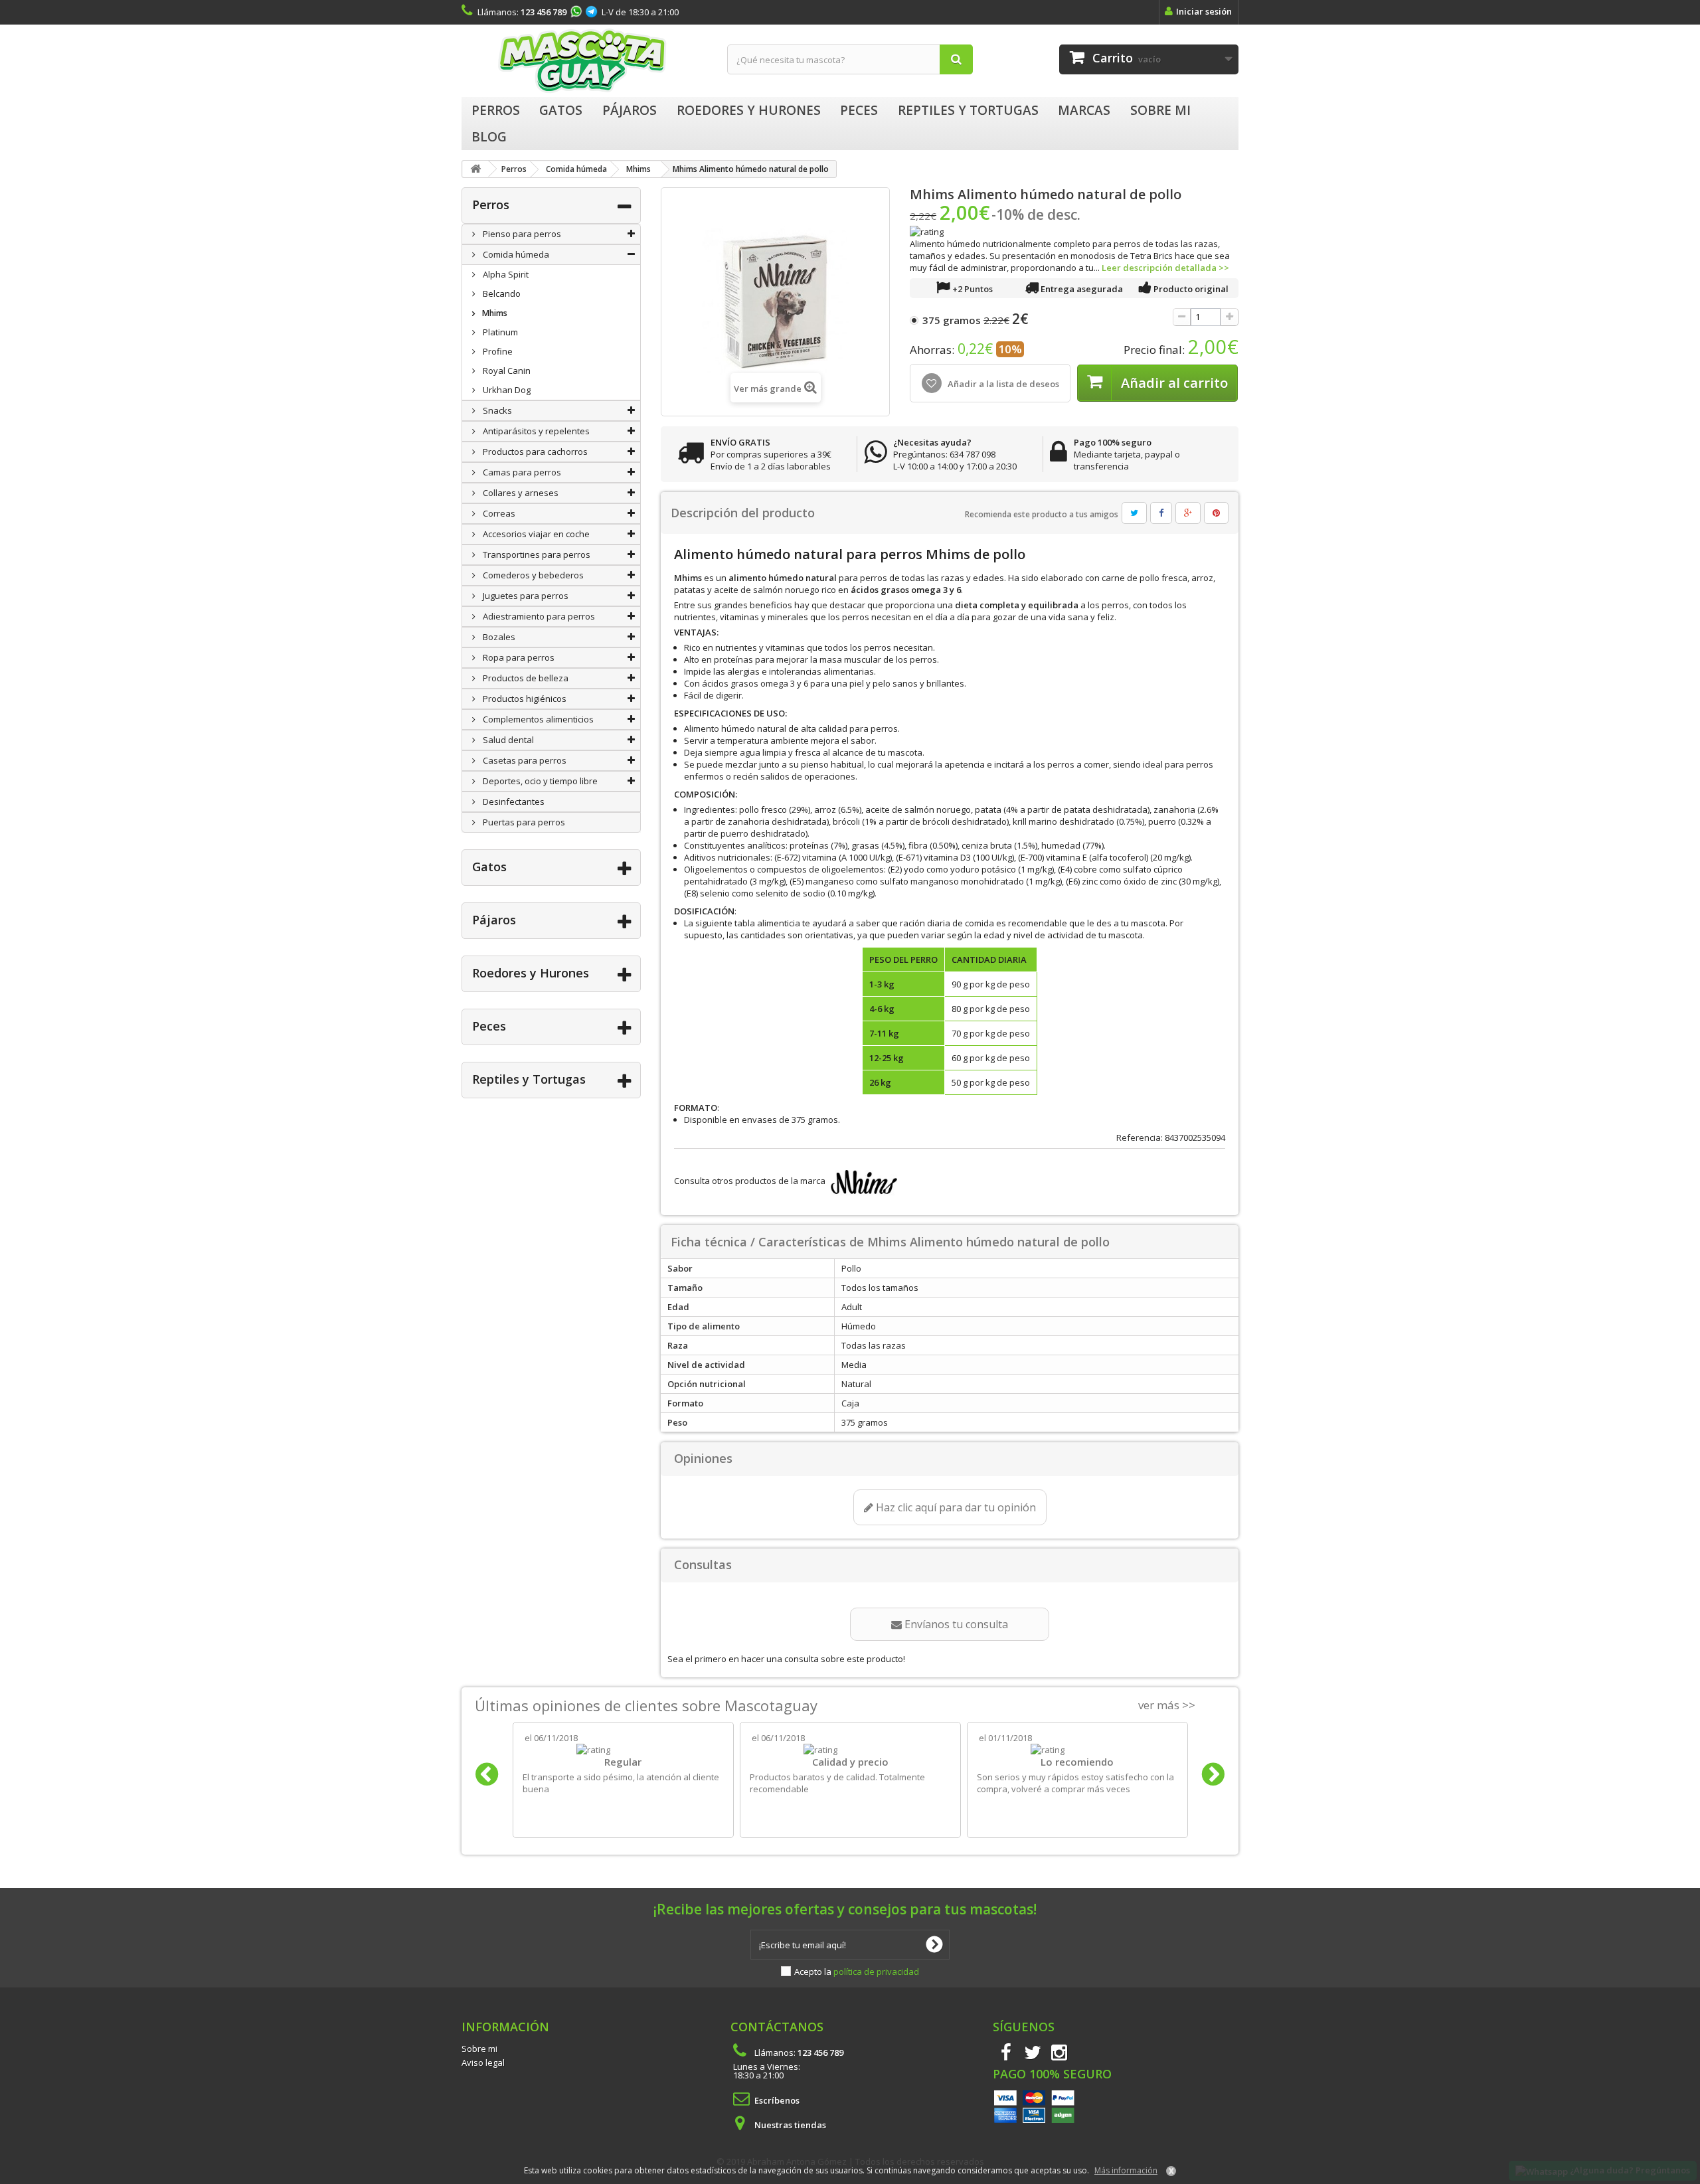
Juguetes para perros (525, 596)
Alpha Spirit (505, 274)
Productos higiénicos (524, 699)
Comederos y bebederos (532, 575)
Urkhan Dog (506, 390)
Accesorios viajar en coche (535, 534)
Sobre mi (479, 2049)
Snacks (496, 410)
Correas (498, 513)
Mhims (494, 313)
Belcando (501, 294)
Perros (491, 205)
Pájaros (494, 920)
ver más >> (1167, 1705)
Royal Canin (506, 371)
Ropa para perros (518, 657)
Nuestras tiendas (790, 2125)
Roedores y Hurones (531, 973)
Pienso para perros (521, 234)
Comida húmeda (515, 254)
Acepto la (857, 1972)
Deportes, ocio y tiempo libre (539, 781)
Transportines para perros (536, 554)
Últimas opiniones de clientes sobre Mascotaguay (646, 1705)
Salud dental (507, 740)
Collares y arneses (520, 493)
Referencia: (1140, 1137)
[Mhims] (862, 1181)
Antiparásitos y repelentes (535, 431)
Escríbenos (777, 2100)
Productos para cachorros (534, 452)
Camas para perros (521, 472)
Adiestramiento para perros (538, 616)
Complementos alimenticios (537, 719)
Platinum (499, 332)
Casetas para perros (524, 760)
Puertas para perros (523, 822)
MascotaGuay (584, 61)
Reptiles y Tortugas (529, 1079)
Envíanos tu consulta (955, 1624)
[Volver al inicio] (475, 169)
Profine (497, 351)
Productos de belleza (525, 678)
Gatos (489, 867)
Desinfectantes (513, 801)
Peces (489, 1026)
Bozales (498, 637)
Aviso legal (483, 2062)
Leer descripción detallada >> (1165, 268)
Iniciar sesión (1204, 11)
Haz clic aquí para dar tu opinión (955, 1507)
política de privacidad (876, 1972)
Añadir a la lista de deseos (1002, 384)
